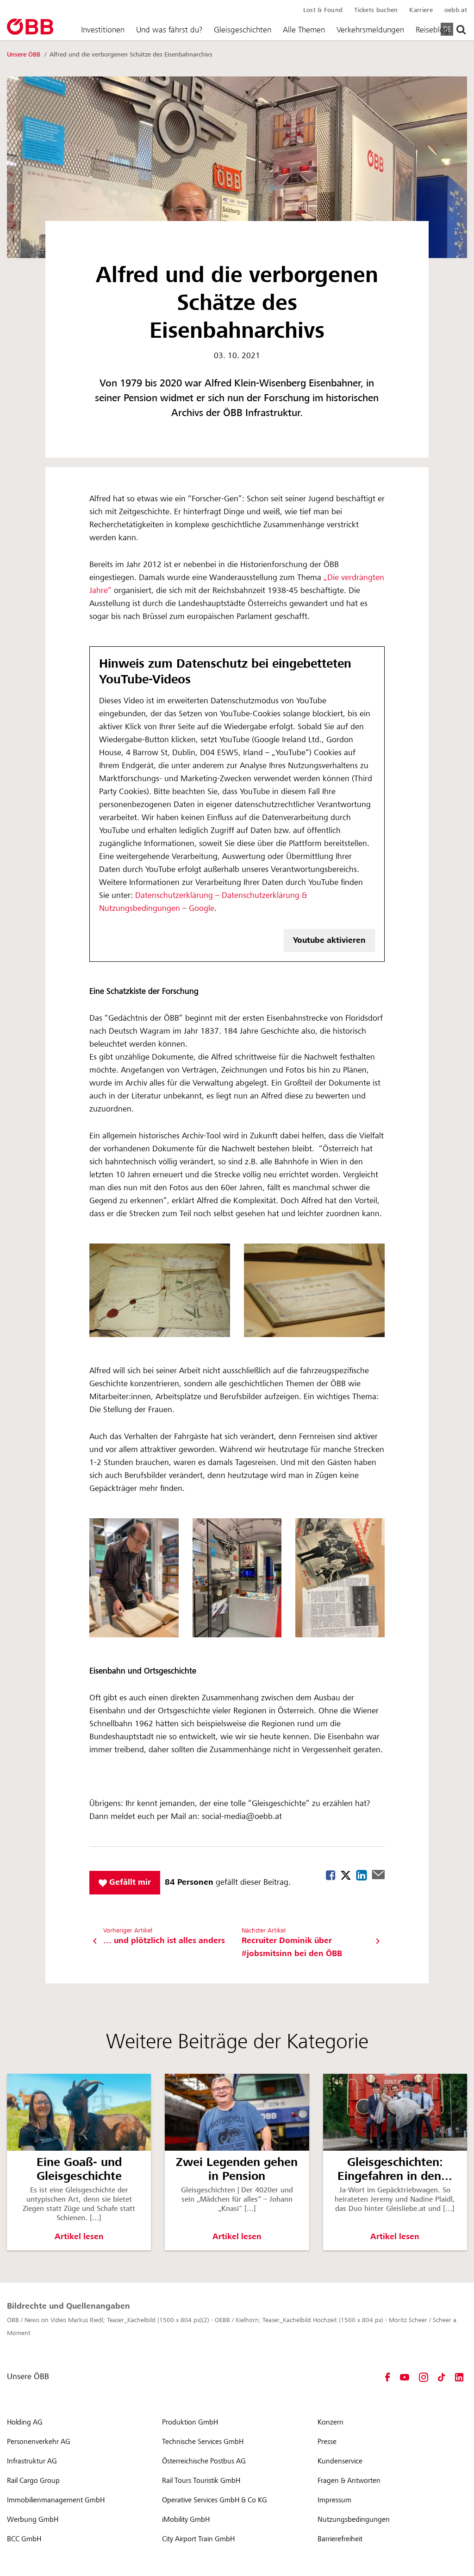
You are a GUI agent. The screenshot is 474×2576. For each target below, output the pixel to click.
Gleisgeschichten (243, 30)
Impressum (334, 2500)
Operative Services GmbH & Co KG (215, 2500)
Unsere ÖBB (25, 55)
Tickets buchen (376, 10)
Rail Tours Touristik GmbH (201, 2481)
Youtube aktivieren (329, 940)
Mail (378, 1875)
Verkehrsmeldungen (370, 30)
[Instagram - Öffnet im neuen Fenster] (424, 2377)
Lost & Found (323, 10)
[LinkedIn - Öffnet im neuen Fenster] (459, 2377)
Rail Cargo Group (33, 2481)
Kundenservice (340, 2461)
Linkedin (362, 1875)
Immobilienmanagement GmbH (56, 2500)
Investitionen (103, 30)
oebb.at (456, 10)
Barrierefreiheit (340, 2539)
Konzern (331, 2422)
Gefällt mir (129, 1882)
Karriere (421, 10)
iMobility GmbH (186, 2519)
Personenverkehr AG (39, 2442)
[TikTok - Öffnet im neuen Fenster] (442, 2377)
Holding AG (25, 2422)
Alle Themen (304, 30)
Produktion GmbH (190, 2422)
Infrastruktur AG (32, 2461)
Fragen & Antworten (349, 2481)
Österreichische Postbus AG (204, 2461)
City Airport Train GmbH (198, 2539)
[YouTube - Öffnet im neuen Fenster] (405, 2377)
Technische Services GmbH (203, 2442)
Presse (327, 2442)
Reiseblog (432, 30)
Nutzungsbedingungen (354, 2519)
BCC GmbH (24, 2539)
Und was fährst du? (169, 30)
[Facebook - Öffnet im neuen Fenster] (388, 2377)
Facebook (331, 1875)
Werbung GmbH (33, 2519)
